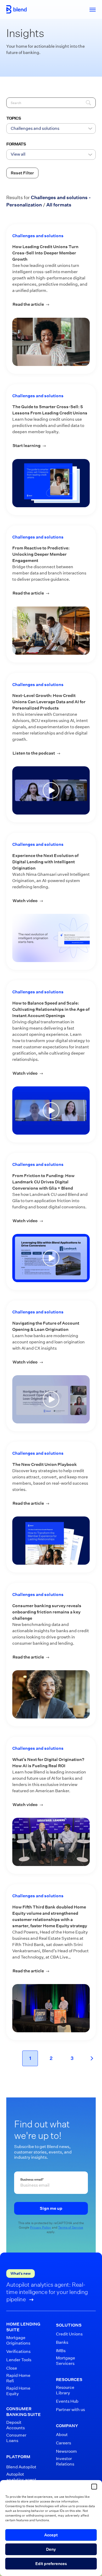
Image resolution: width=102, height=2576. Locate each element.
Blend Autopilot (21, 2467)
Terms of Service (71, 2227)
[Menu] (90, 9)
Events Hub (67, 2401)
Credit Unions (69, 2334)
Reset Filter (22, 173)
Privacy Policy (41, 2227)
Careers (64, 2443)
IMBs (61, 2351)
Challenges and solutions (38, 236)
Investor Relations (65, 2461)
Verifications (18, 2351)
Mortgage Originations (18, 2340)
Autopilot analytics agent (21, 2477)
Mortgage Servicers (66, 2361)
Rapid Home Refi (18, 2378)
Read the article (51, 304)
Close (12, 2368)
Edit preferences (51, 2564)
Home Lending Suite (23, 2327)
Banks (62, 2342)
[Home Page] (16, 9)
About (62, 2435)
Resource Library (65, 2390)
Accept (51, 2535)
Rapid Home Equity (18, 2391)
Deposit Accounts (16, 2425)
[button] (94, 2487)
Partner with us (70, 2410)
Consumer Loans (16, 2438)
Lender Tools (19, 2360)
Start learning (51, 446)
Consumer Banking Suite (24, 2412)
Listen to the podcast (51, 753)
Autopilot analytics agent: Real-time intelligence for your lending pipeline (47, 2292)
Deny (51, 2549)
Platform (18, 2457)
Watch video (51, 901)
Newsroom (66, 2451)
